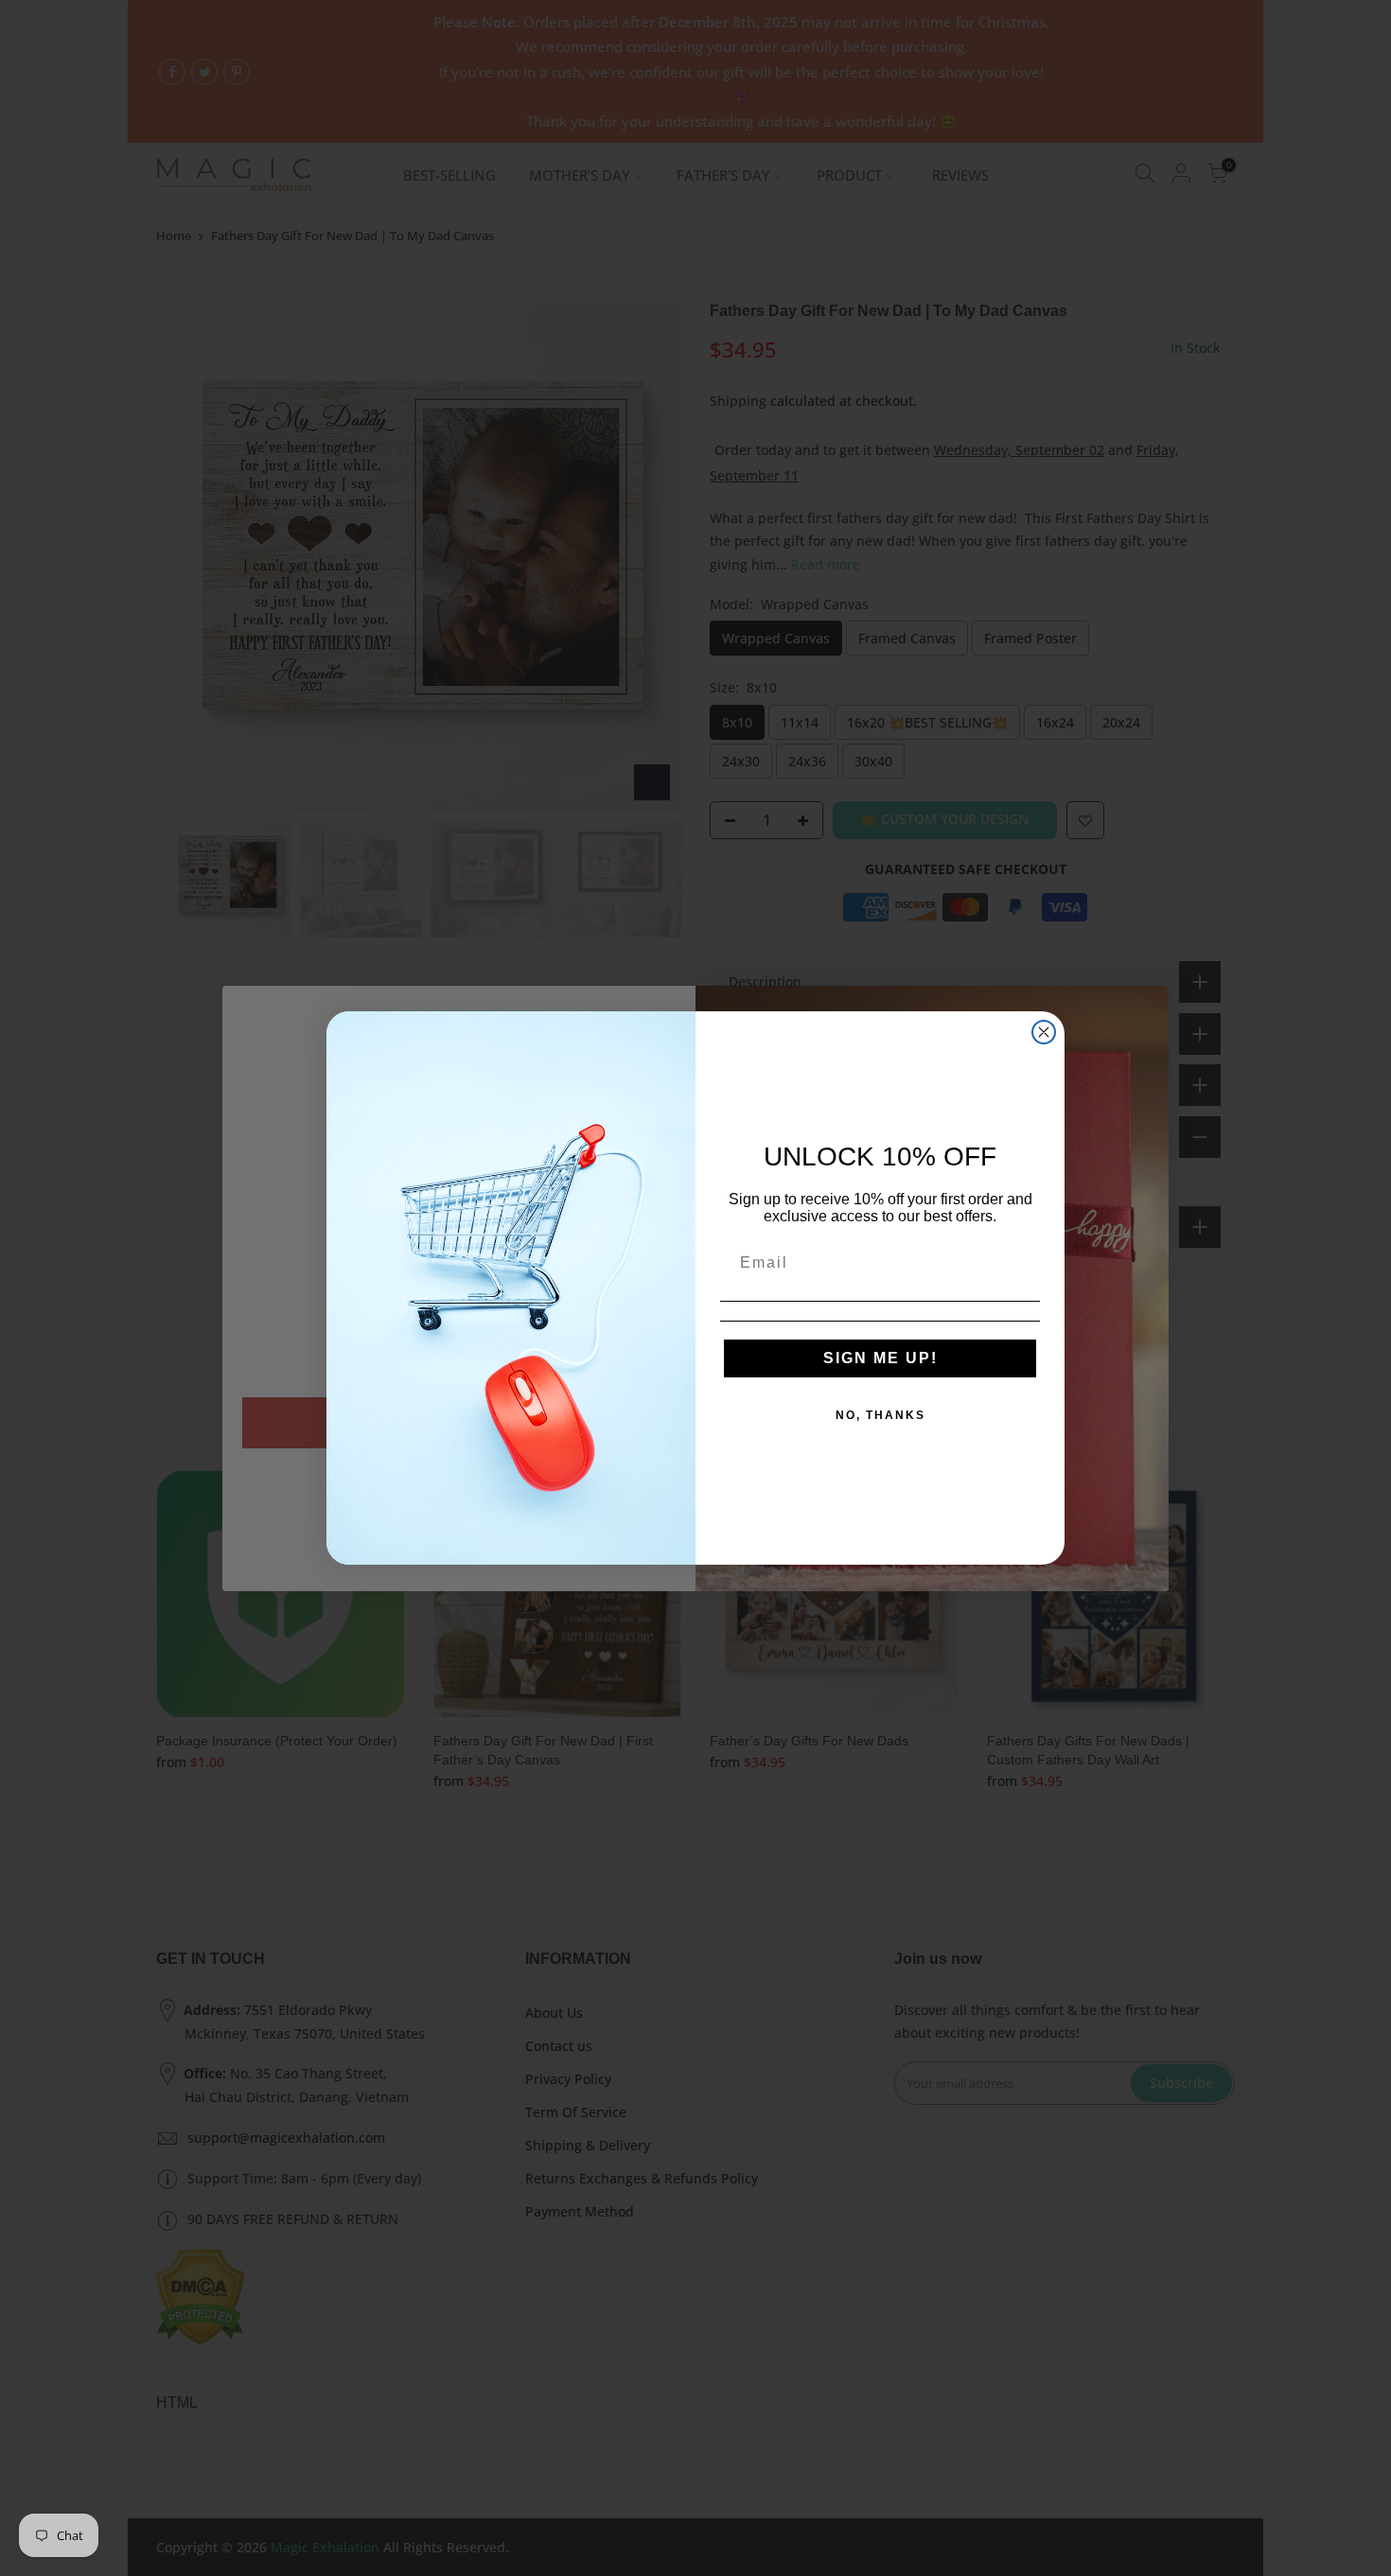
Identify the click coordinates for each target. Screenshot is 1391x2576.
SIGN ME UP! (880, 1358)
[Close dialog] (1044, 1032)
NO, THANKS (880, 1415)
